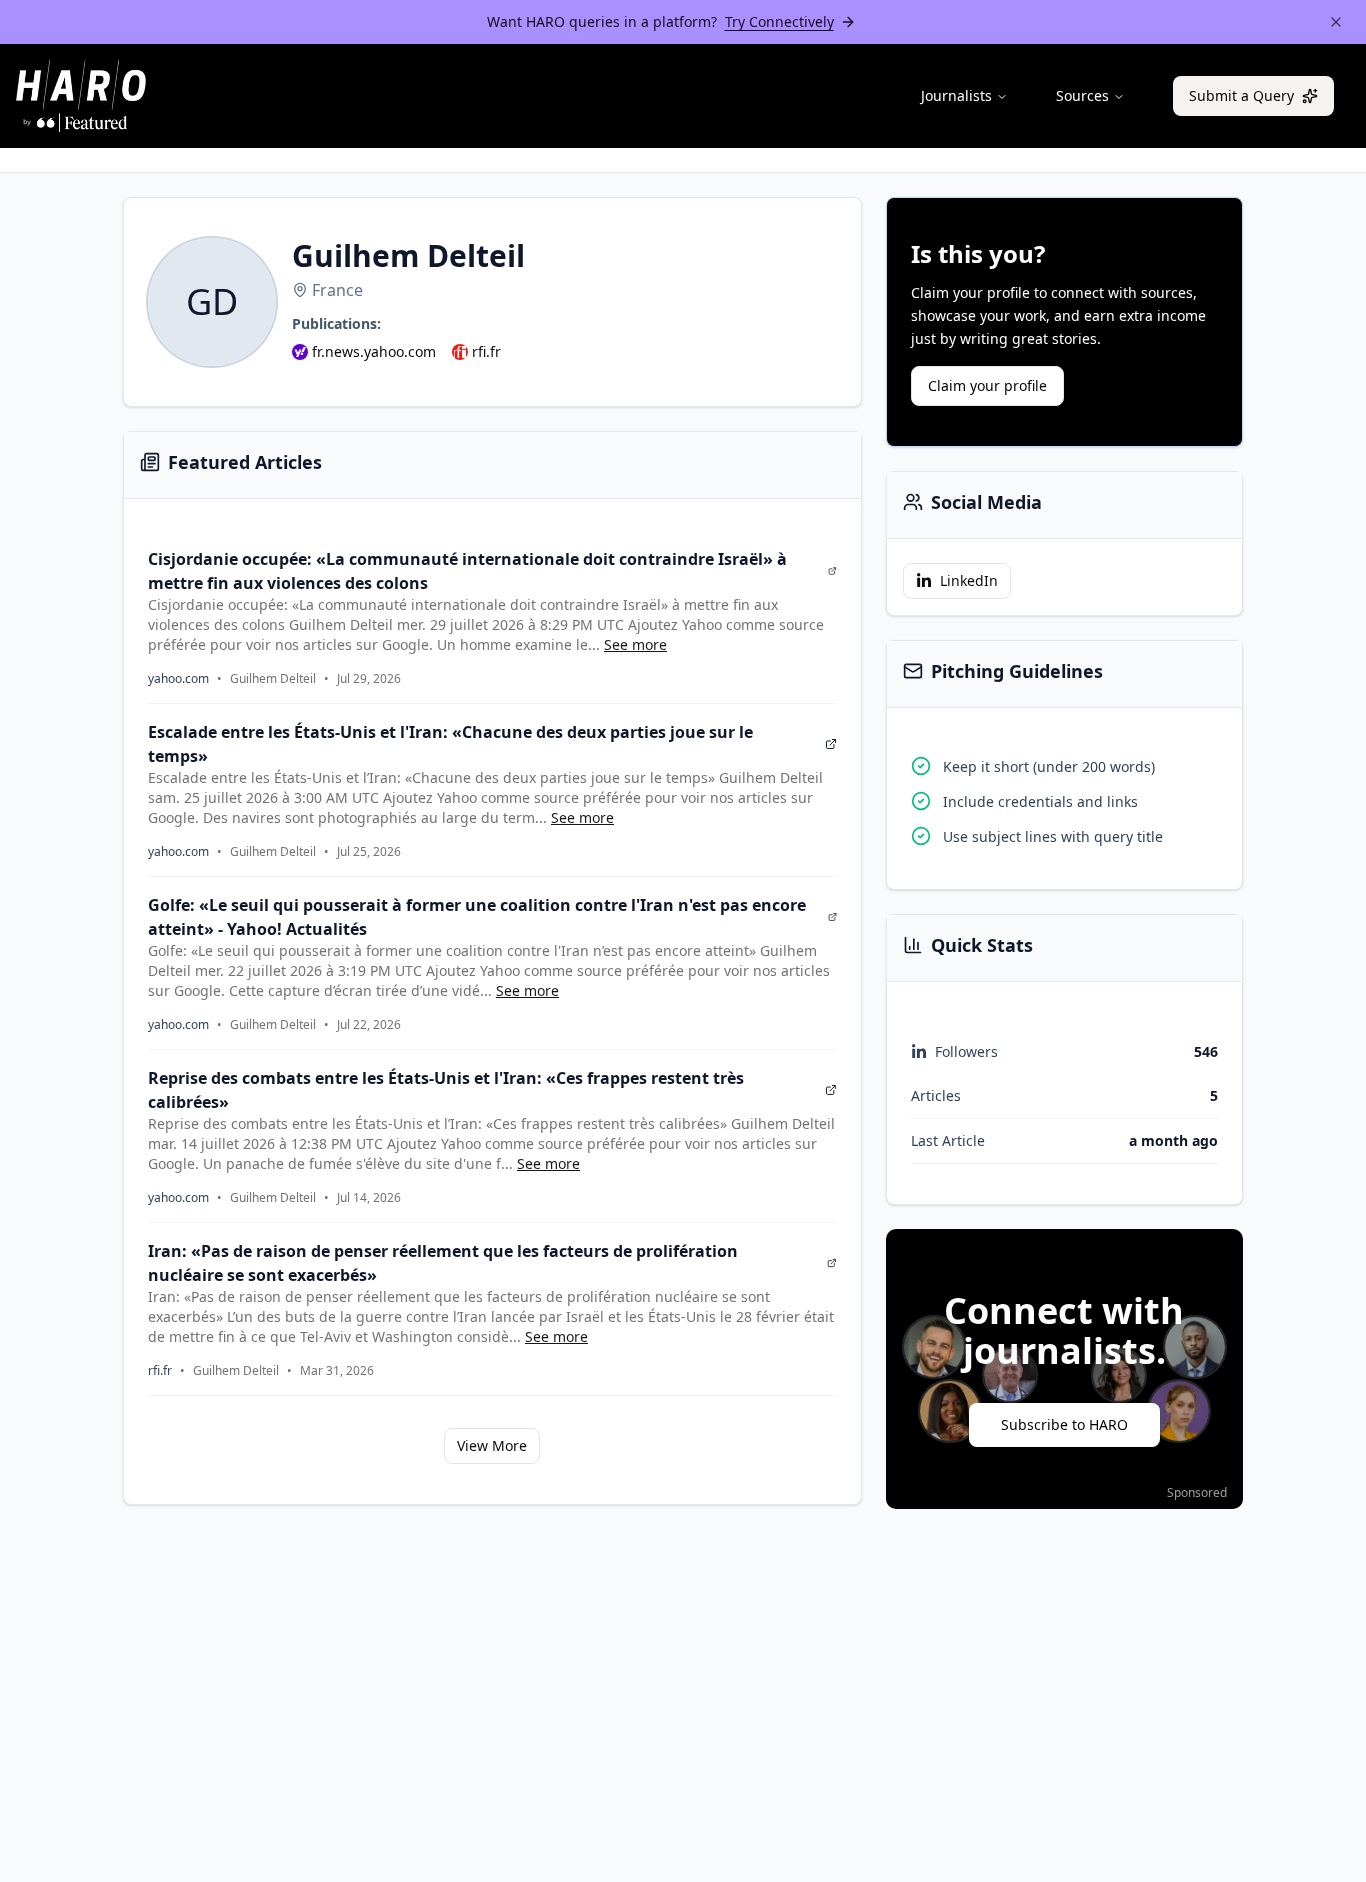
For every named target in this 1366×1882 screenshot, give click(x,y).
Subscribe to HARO (1064, 1424)
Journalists (956, 95)
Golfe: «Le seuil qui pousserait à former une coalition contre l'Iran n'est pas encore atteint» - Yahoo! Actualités (477, 917)
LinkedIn (969, 580)
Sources (1082, 95)
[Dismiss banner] (1336, 22)
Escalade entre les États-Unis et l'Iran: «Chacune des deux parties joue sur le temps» (450, 744)
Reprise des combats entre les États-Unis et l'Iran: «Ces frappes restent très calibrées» (446, 1090)
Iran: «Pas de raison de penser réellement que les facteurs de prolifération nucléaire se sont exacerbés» (443, 1263)
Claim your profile (987, 385)
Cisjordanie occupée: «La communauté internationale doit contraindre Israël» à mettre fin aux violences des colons (467, 571)
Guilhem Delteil (273, 679)
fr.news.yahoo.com (374, 351)
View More (492, 1445)
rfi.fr (486, 351)
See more (635, 644)
